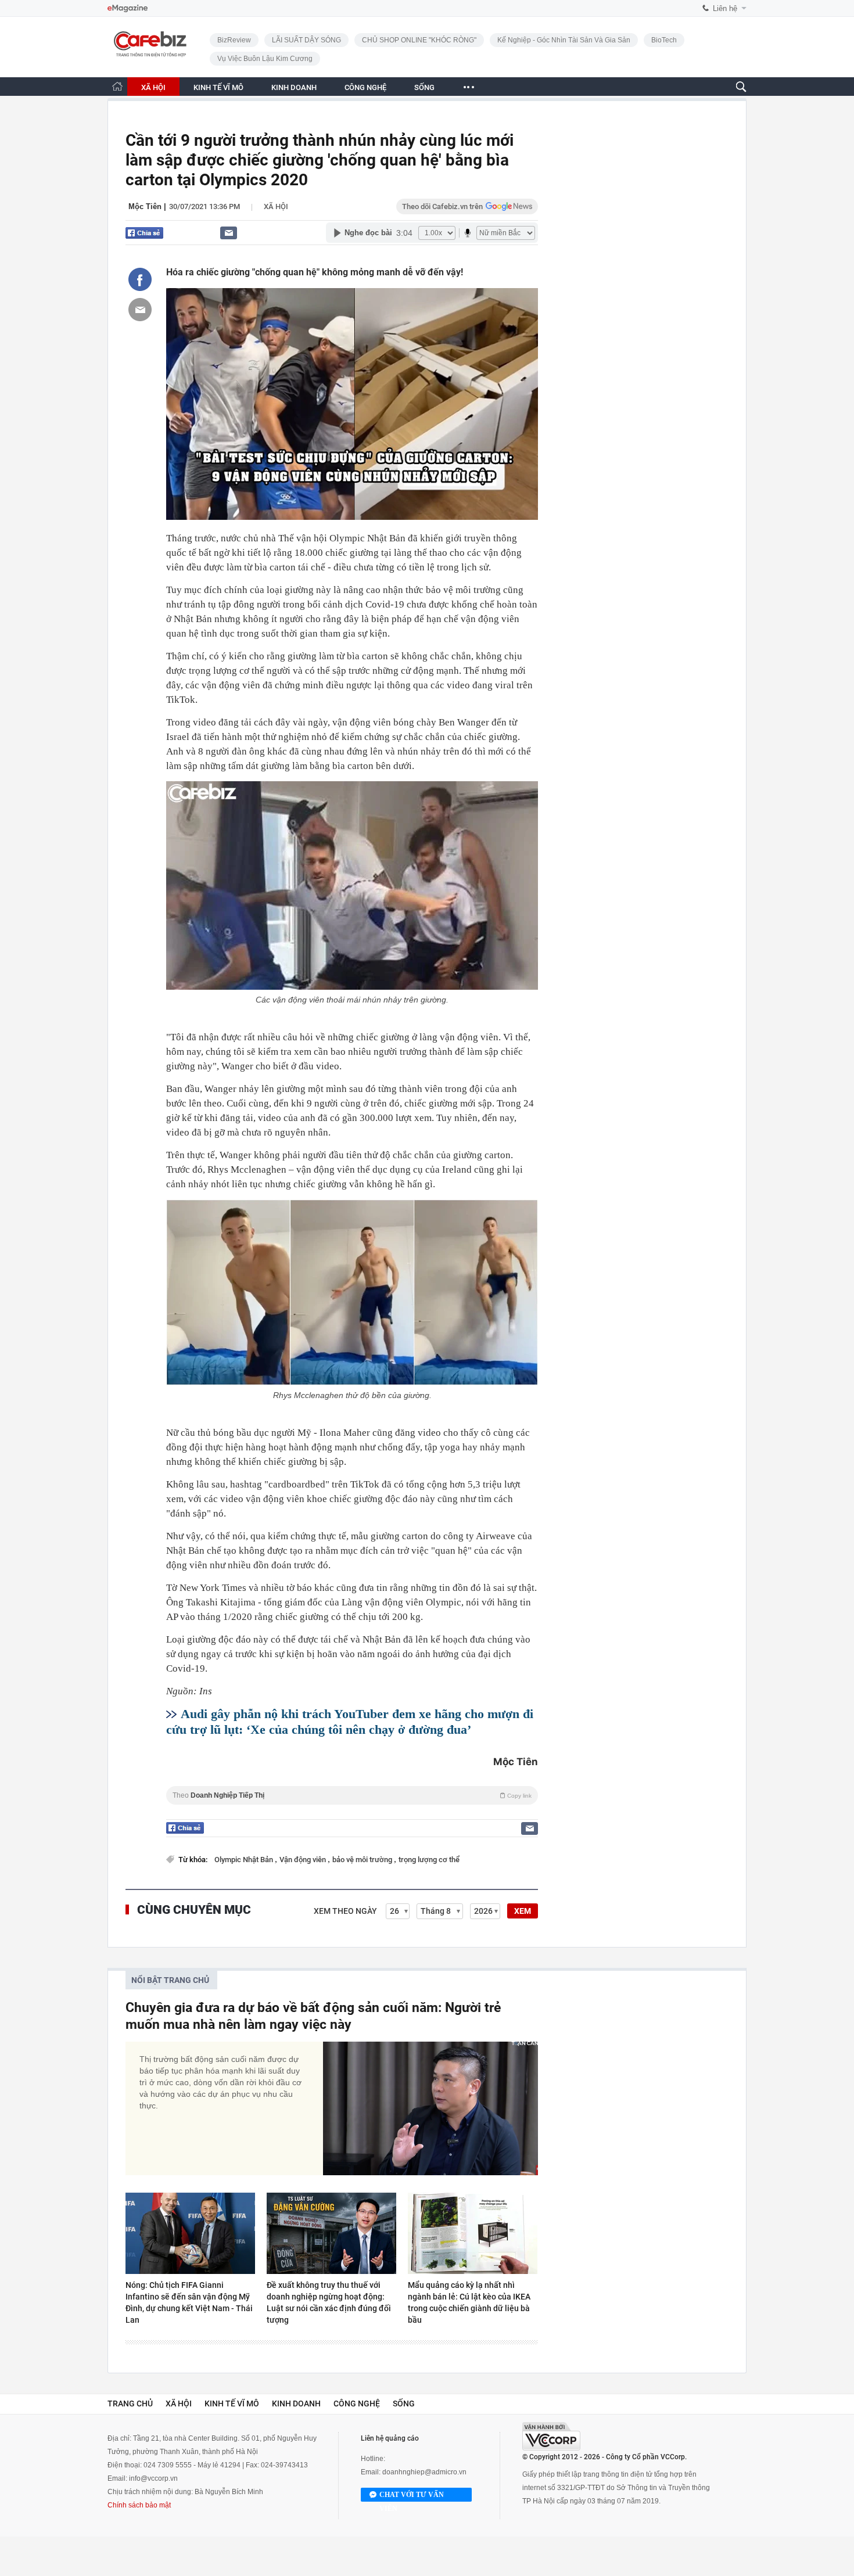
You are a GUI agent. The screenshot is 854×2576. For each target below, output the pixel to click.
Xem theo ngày (345, 1911)
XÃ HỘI (153, 87)
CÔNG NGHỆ (365, 87)
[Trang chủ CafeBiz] (117, 86)
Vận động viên (304, 1860)
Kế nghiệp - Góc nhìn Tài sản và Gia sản (564, 40)
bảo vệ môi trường (363, 1860)
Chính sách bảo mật (139, 2505)
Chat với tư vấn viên (412, 2496)
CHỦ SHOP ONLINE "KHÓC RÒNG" (419, 40)
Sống (404, 2403)
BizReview (234, 40)
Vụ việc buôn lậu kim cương (265, 59)
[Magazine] (128, 8)
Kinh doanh (296, 2403)
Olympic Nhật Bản (245, 1860)
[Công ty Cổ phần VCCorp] (551, 2436)
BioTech (664, 40)
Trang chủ (130, 2403)
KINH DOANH (294, 87)
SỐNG (424, 87)
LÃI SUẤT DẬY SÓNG (306, 40)
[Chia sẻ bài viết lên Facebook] (140, 279)
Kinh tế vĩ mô (232, 2403)
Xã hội (276, 206)
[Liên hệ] (229, 233)
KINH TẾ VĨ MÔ (218, 87)
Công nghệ (357, 2403)
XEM (523, 1911)
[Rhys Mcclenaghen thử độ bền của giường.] (352, 1292)
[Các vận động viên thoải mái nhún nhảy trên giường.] (352, 885)
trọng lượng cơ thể (429, 1860)
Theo (352, 1795)
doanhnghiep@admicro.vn (424, 2472)
